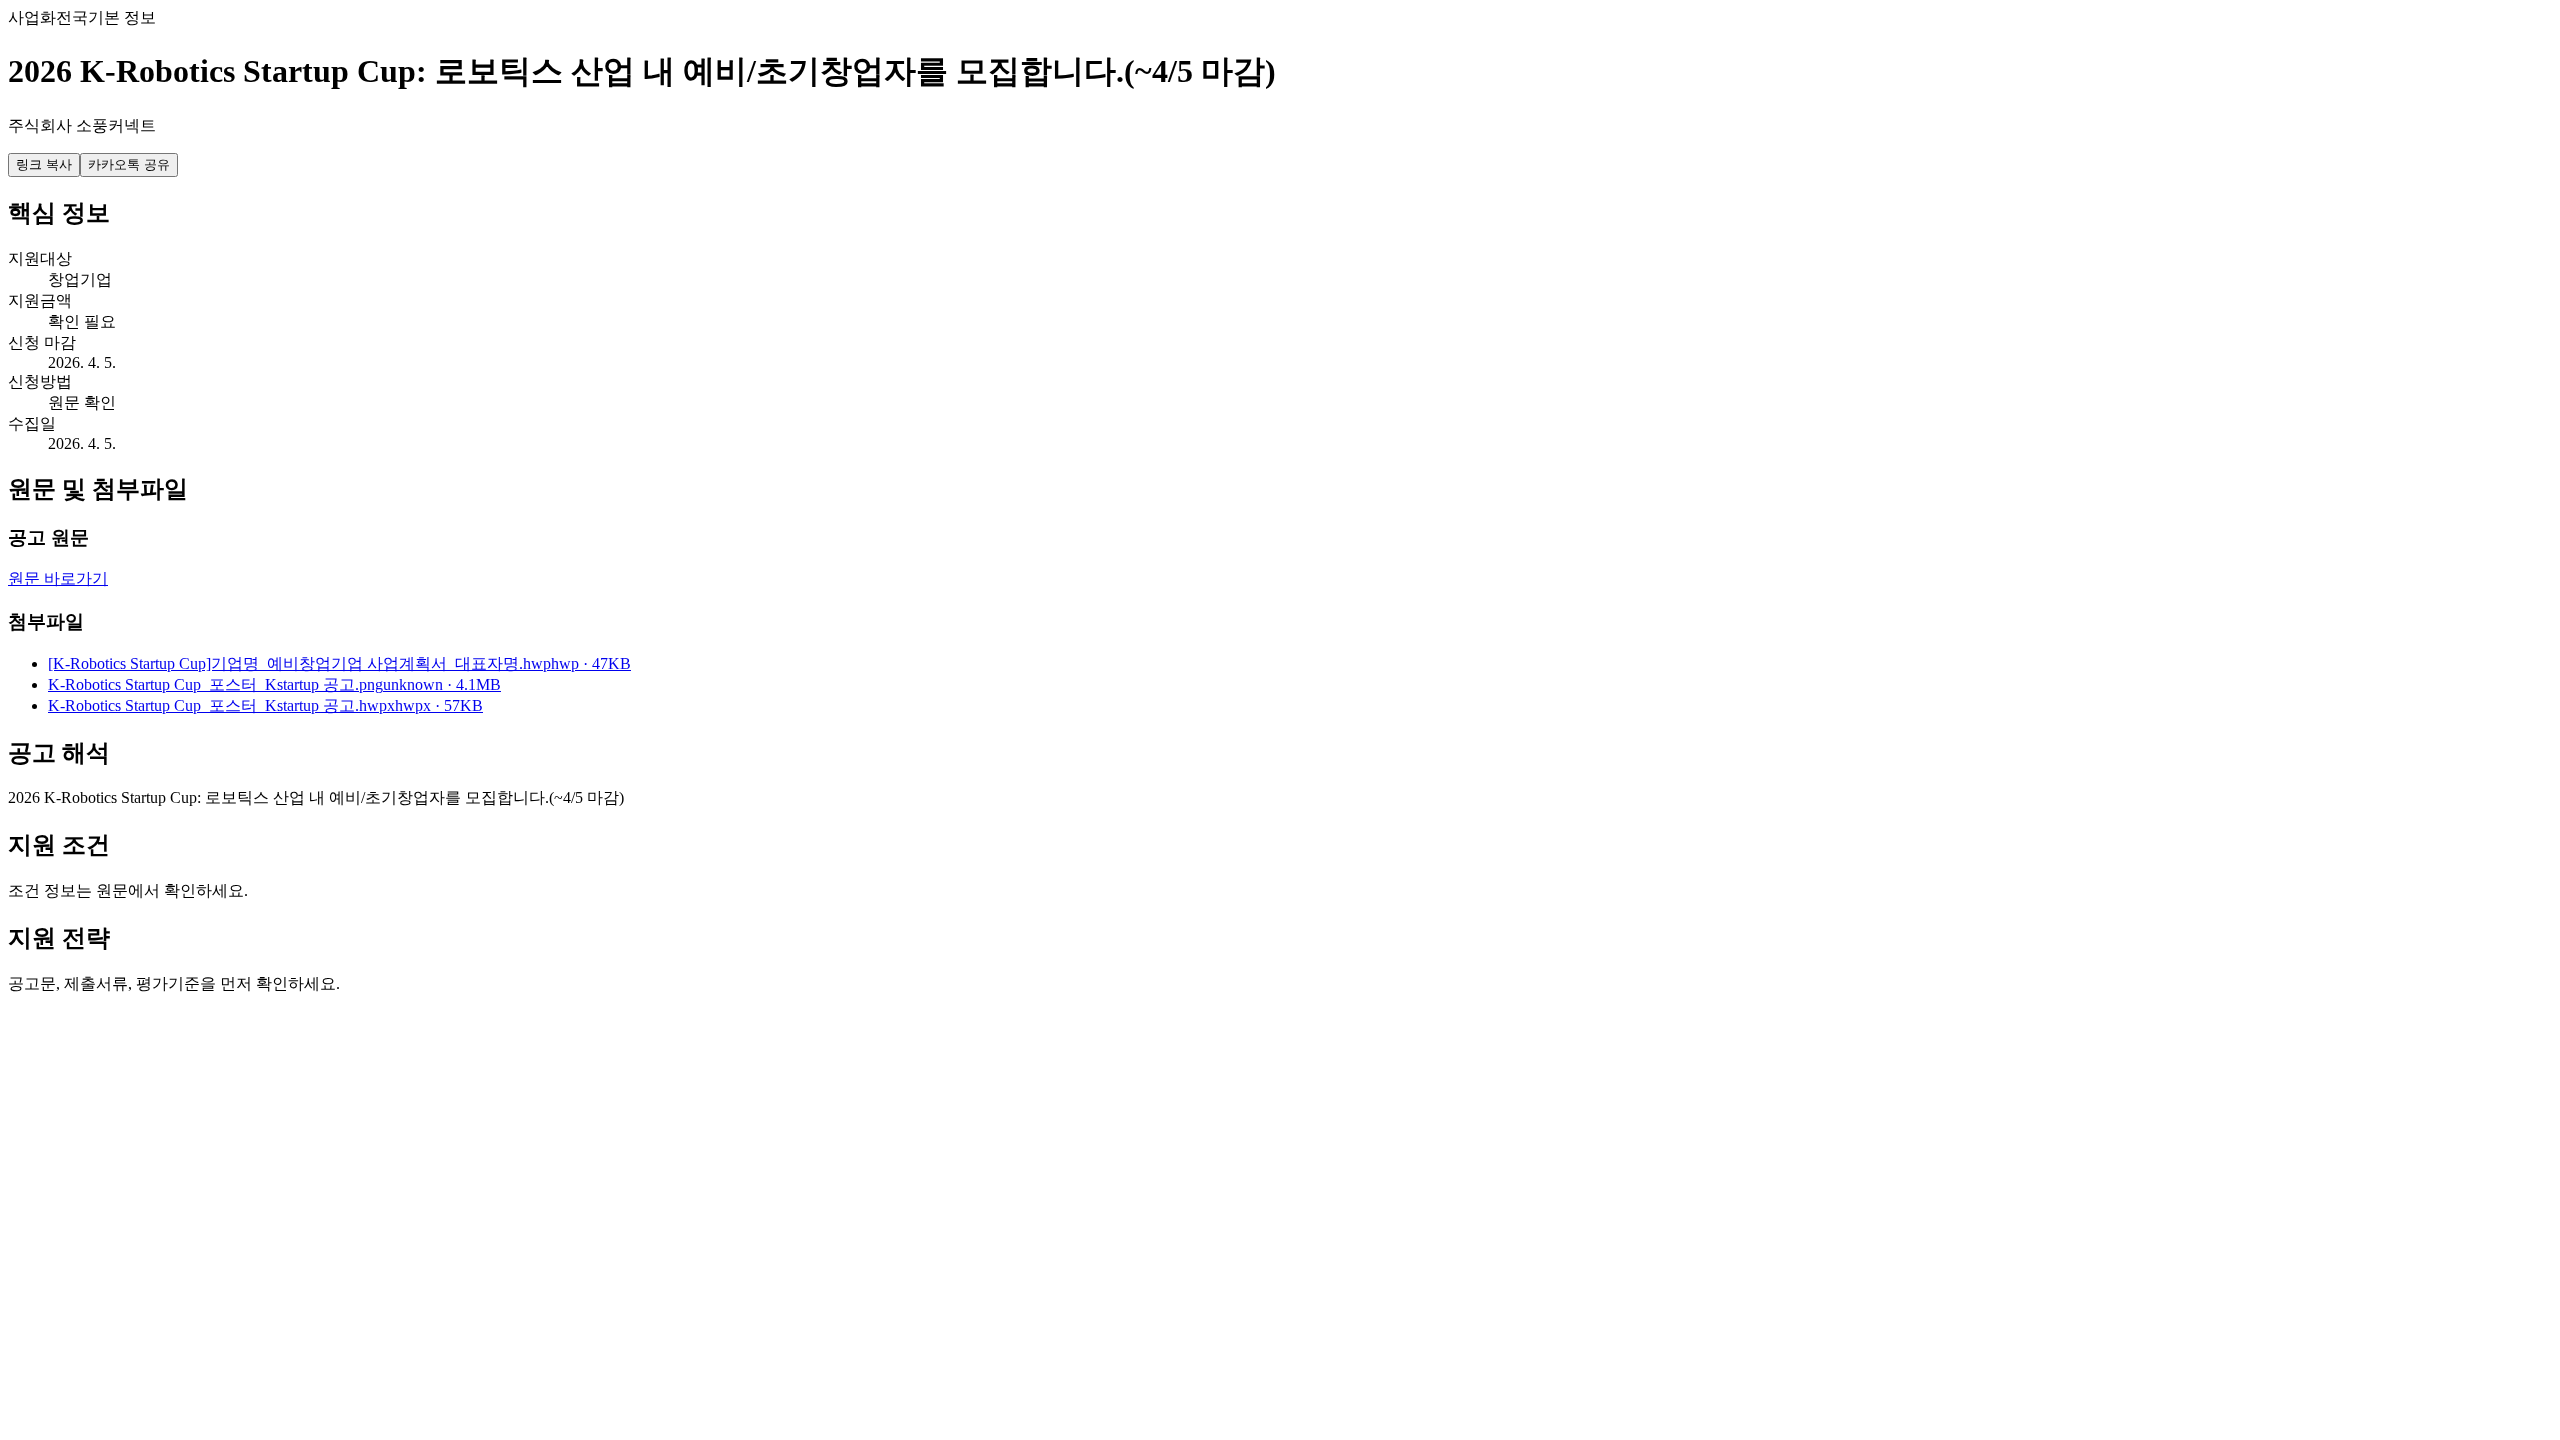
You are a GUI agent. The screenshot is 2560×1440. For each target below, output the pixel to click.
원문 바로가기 (58, 578)
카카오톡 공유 (129, 164)
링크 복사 (44, 164)
